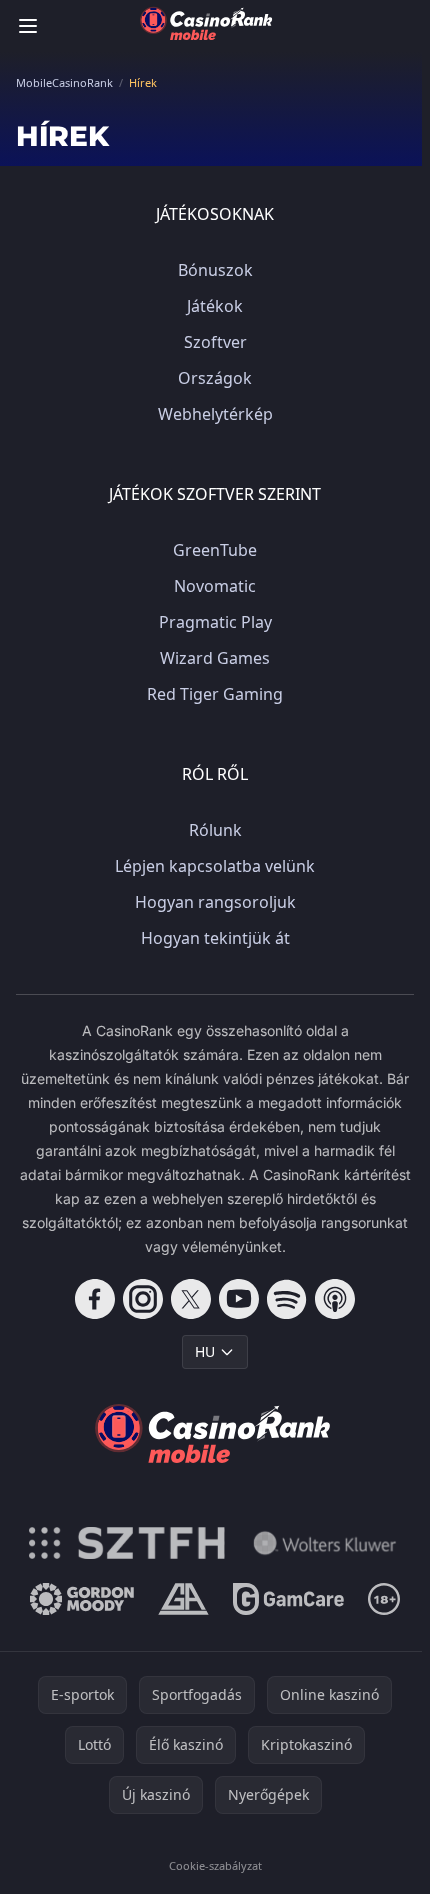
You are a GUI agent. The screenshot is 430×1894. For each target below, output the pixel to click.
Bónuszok (215, 270)
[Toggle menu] (28, 26)
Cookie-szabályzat (215, 1865)
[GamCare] (288, 1599)
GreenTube (215, 550)
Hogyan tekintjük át (215, 938)
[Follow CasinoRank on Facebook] (95, 1299)
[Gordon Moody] (82, 1599)
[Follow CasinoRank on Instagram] (143, 1299)
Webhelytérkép (215, 414)
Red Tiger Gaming (215, 694)
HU (205, 1351)
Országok (215, 378)
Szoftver (215, 342)
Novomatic (215, 586)
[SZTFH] (127, 1543)
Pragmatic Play (215, 622)
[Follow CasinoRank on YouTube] (239, 1299)
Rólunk (215, 830)
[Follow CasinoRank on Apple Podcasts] (335, 1299)
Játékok (215, 306)
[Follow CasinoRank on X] (191, 1299)
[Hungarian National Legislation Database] (325, 1543)
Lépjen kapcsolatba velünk (215, 866)
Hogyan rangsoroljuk (215, 902)
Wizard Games (215, 658)
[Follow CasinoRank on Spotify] (287, 1299)
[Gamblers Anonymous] (183, 1599)
